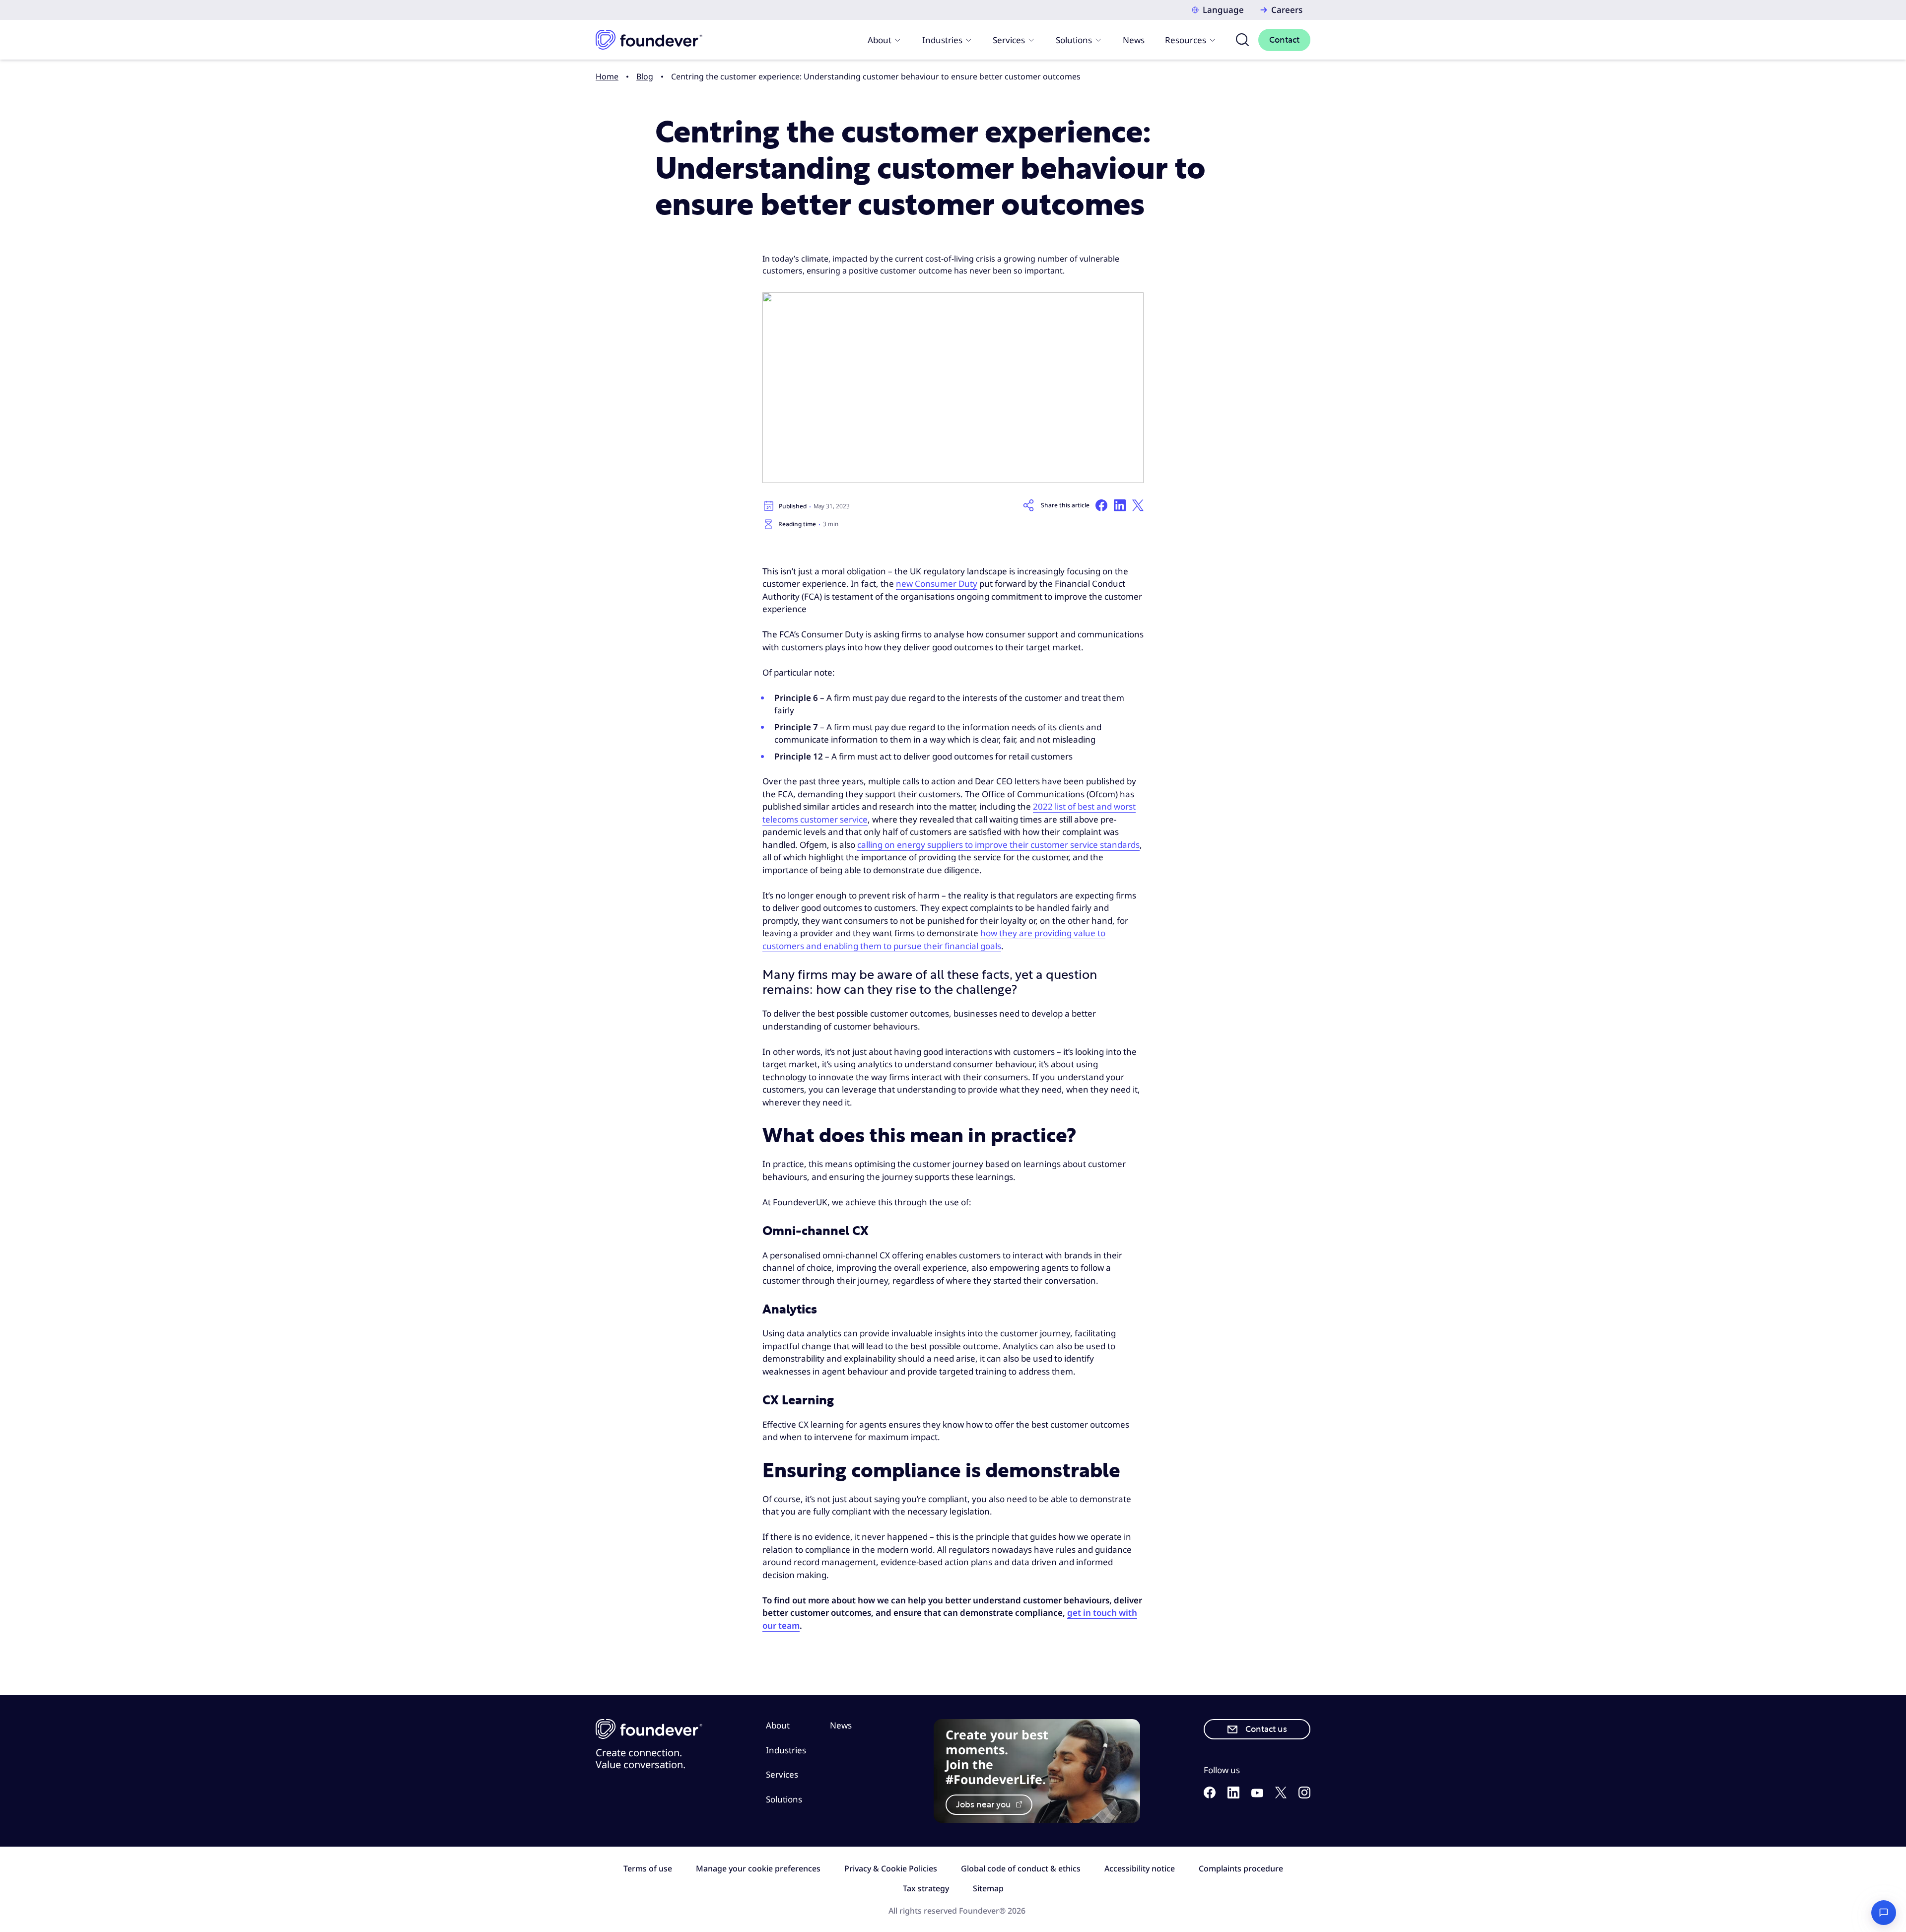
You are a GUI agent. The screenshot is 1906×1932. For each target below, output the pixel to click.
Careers (1287, 10)
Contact (1284, 40)
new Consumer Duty (937, 584)
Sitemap (988, 1888)
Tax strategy (926, 1888)
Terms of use (648, 1868)
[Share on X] (1138, 505)
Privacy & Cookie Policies (891, 1868)
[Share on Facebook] (1101, 505)
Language (1223, 10)
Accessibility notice (1140, 1868)
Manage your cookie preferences (758, 1868)
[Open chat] (1884, 1913)
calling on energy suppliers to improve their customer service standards (998, 845)
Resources (1186, 40)
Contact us (1266, 1729)
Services (1009, 40)
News (1134, 40)
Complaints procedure (1241, 1868)
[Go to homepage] (649, 40)
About (880, 40)
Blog (645, 76)
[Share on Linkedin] (1120, 505)
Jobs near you (985, 1805)
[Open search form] (1242, 40)
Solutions (1074, 40)
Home (607, 76)
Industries (942, 40)
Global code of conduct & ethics (1021, 1868)
